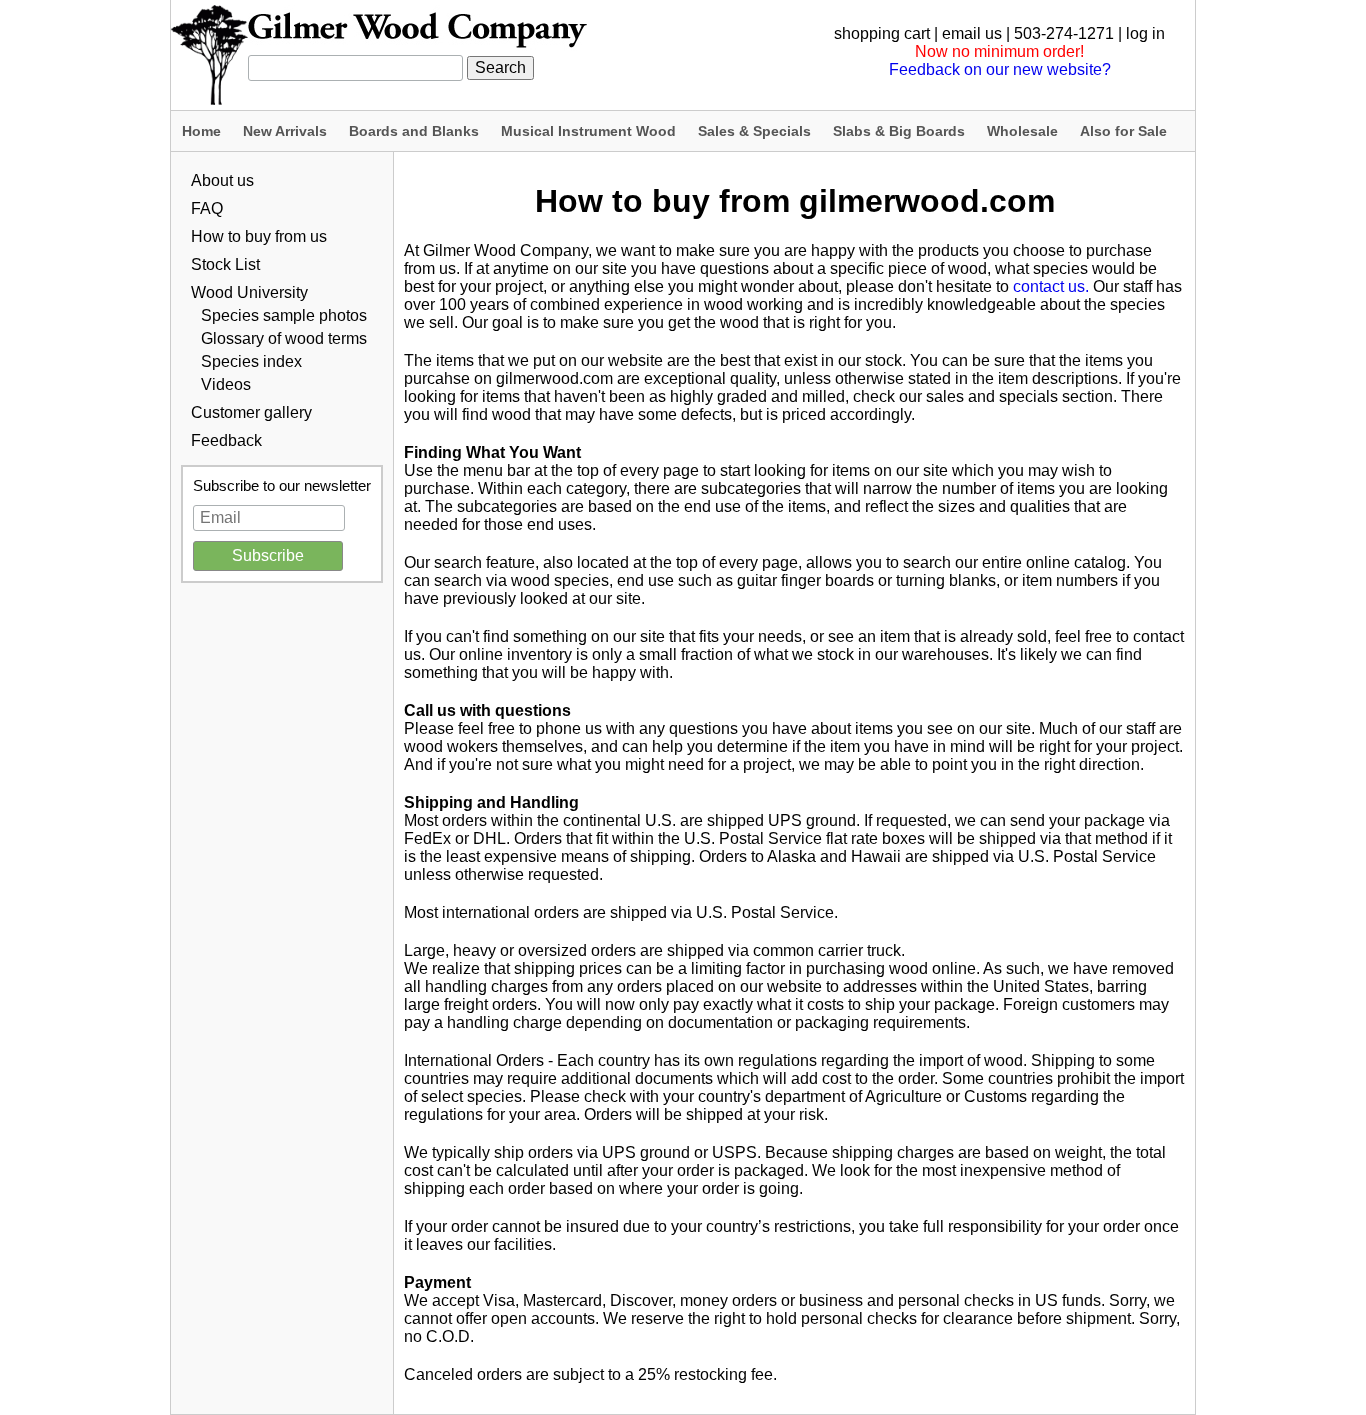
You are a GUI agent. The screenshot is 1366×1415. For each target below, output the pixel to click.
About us (222, 180)
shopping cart (882, 33)
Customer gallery (251, 412)
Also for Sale (1123, 131)
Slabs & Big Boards (899, 131)
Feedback (226, 440)
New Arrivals (285, 131)
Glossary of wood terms (284, 338)
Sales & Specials (754, 131)
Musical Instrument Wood (588, 131)
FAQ (207, 208)
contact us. (1051, 286)
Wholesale (1022, 131)
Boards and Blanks (414, 131)
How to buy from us (259, 236)
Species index (251, 361)
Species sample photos (284, 315)
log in (1145, 33)
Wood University (249, 292)
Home (201, 131)
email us (972, 33)
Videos (226, 384)
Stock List (225, 264)
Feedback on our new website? (1000, 69)
